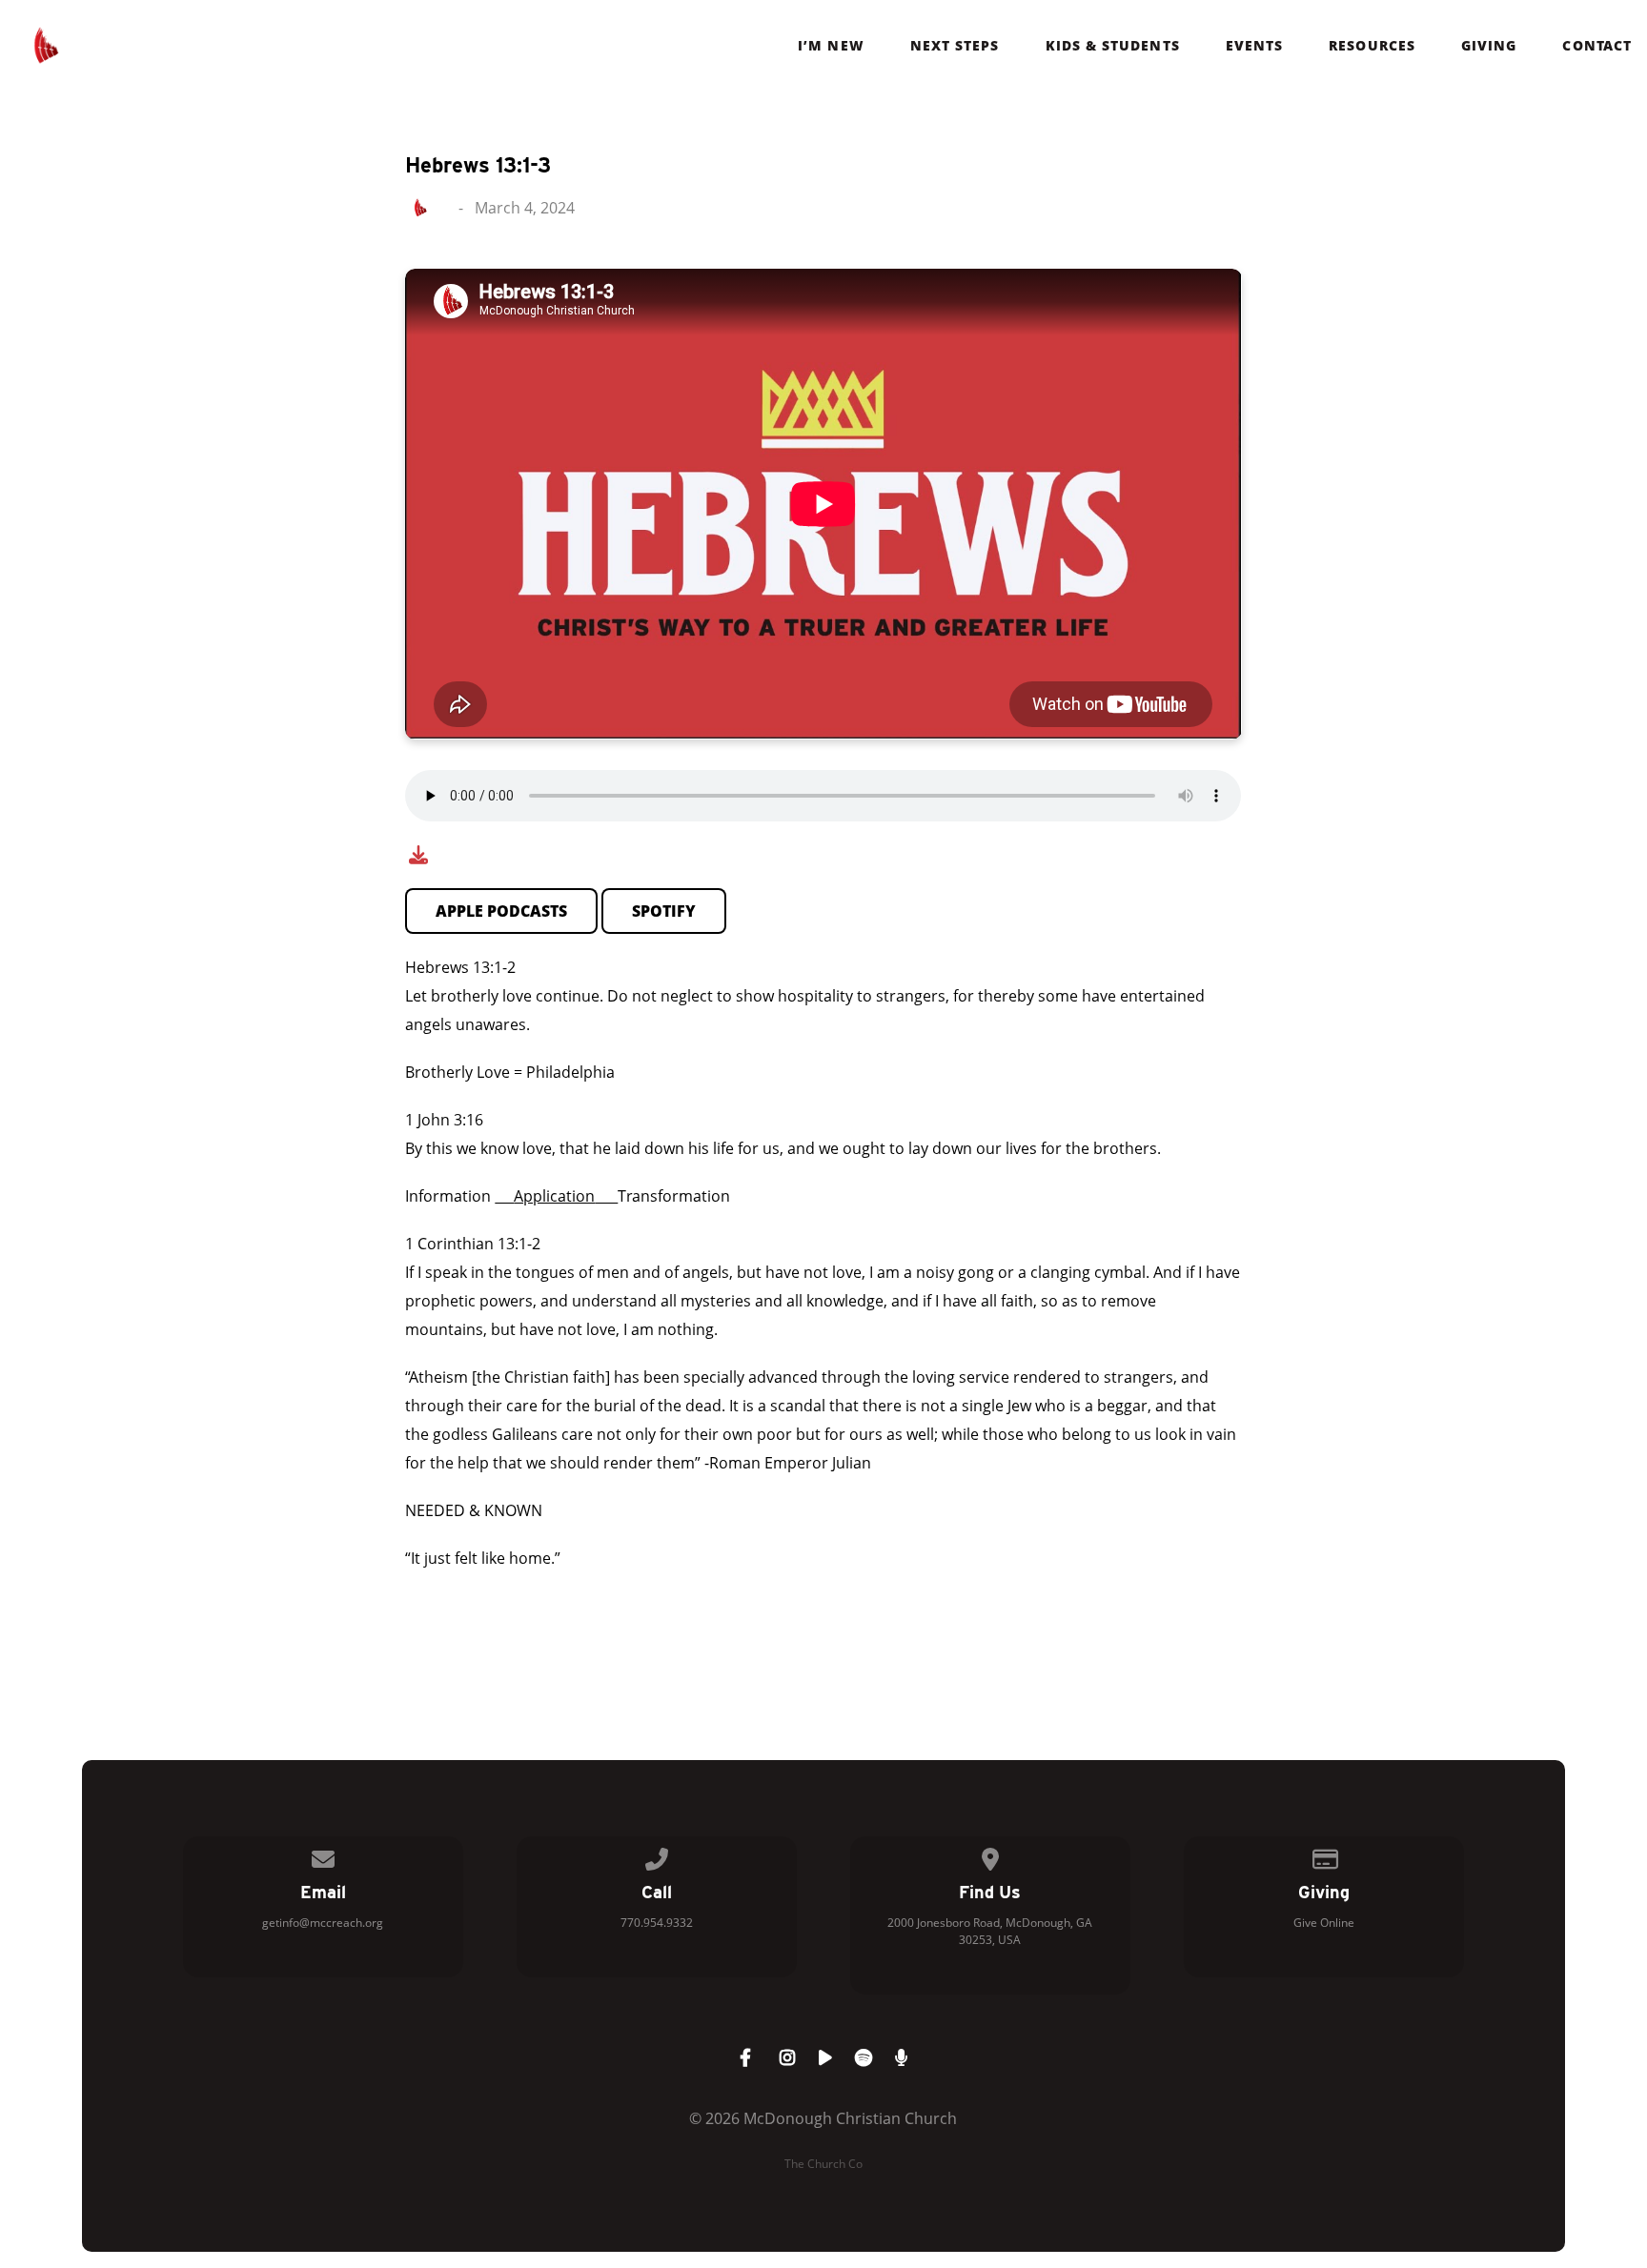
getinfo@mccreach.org (323, 1923)
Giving (1489, 46)
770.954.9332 (657, 1923)
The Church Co (823, 2164)
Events (1254, 46)
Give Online (1324, 1923)
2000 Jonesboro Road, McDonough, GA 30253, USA (990, 1931)
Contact (1597, 46)
